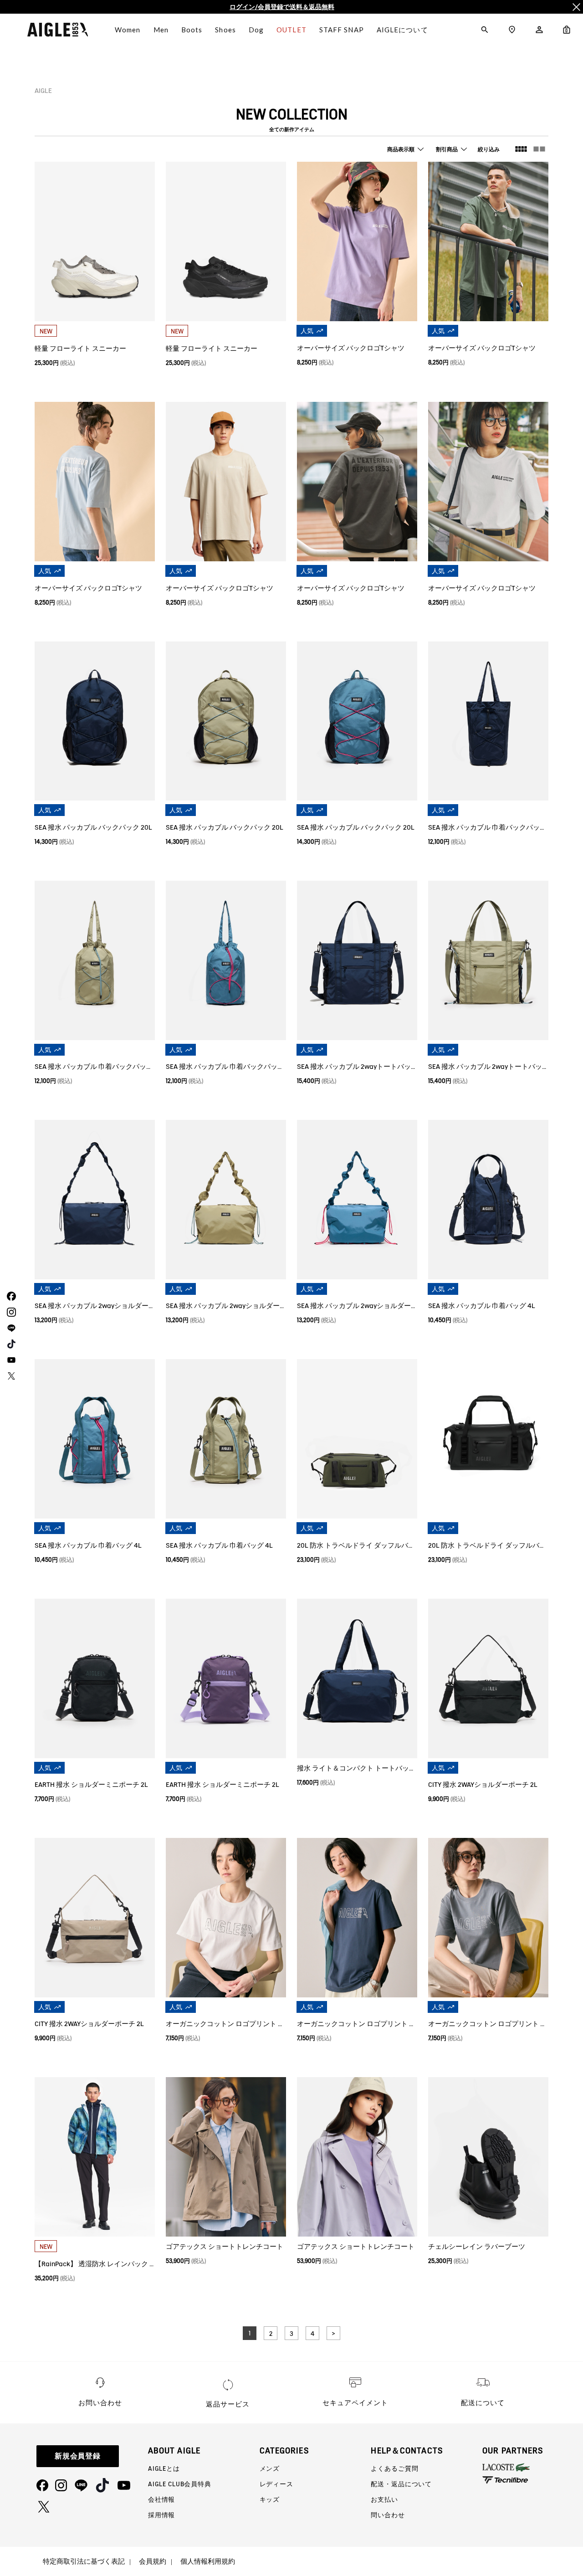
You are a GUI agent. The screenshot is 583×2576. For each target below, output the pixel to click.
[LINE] (81, 2485)
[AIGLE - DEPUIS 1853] (58, 30)
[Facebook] (42, 2485)
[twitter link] (10, 1376)
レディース (276, 2484)
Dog (256, 30)
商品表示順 (401, 149)
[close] (576, 7)
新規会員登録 (78, 2456)
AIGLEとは (164, 2468)
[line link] (10, 1328)
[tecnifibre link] (533, 2481)
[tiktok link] (10, 1344)
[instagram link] (10, 1312)
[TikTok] (102, 2485)
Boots (192, 30)
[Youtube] (124, 2485)
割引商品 (447, 149)
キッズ (270, 2499)
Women (128, 30)
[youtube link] (10, 1360)
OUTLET (291, 30)
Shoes (225, 30)
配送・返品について (401, 2484)
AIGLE (43, 91)
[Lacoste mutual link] (533, 2467)
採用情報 (161, 2515)
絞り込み (489, 149)
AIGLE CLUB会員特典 (180, 2484)
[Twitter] (44, 2507)
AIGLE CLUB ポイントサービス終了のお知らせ (282, 7)
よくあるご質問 (394, 2468)
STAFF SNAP (342, 30)
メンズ (270, 2468)
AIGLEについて (402, 30)
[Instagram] (61, 2485)
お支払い (384, 2499)
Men (161, 30)
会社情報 (161, 2499)
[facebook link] (10, 1296)
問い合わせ (388, 2515)
